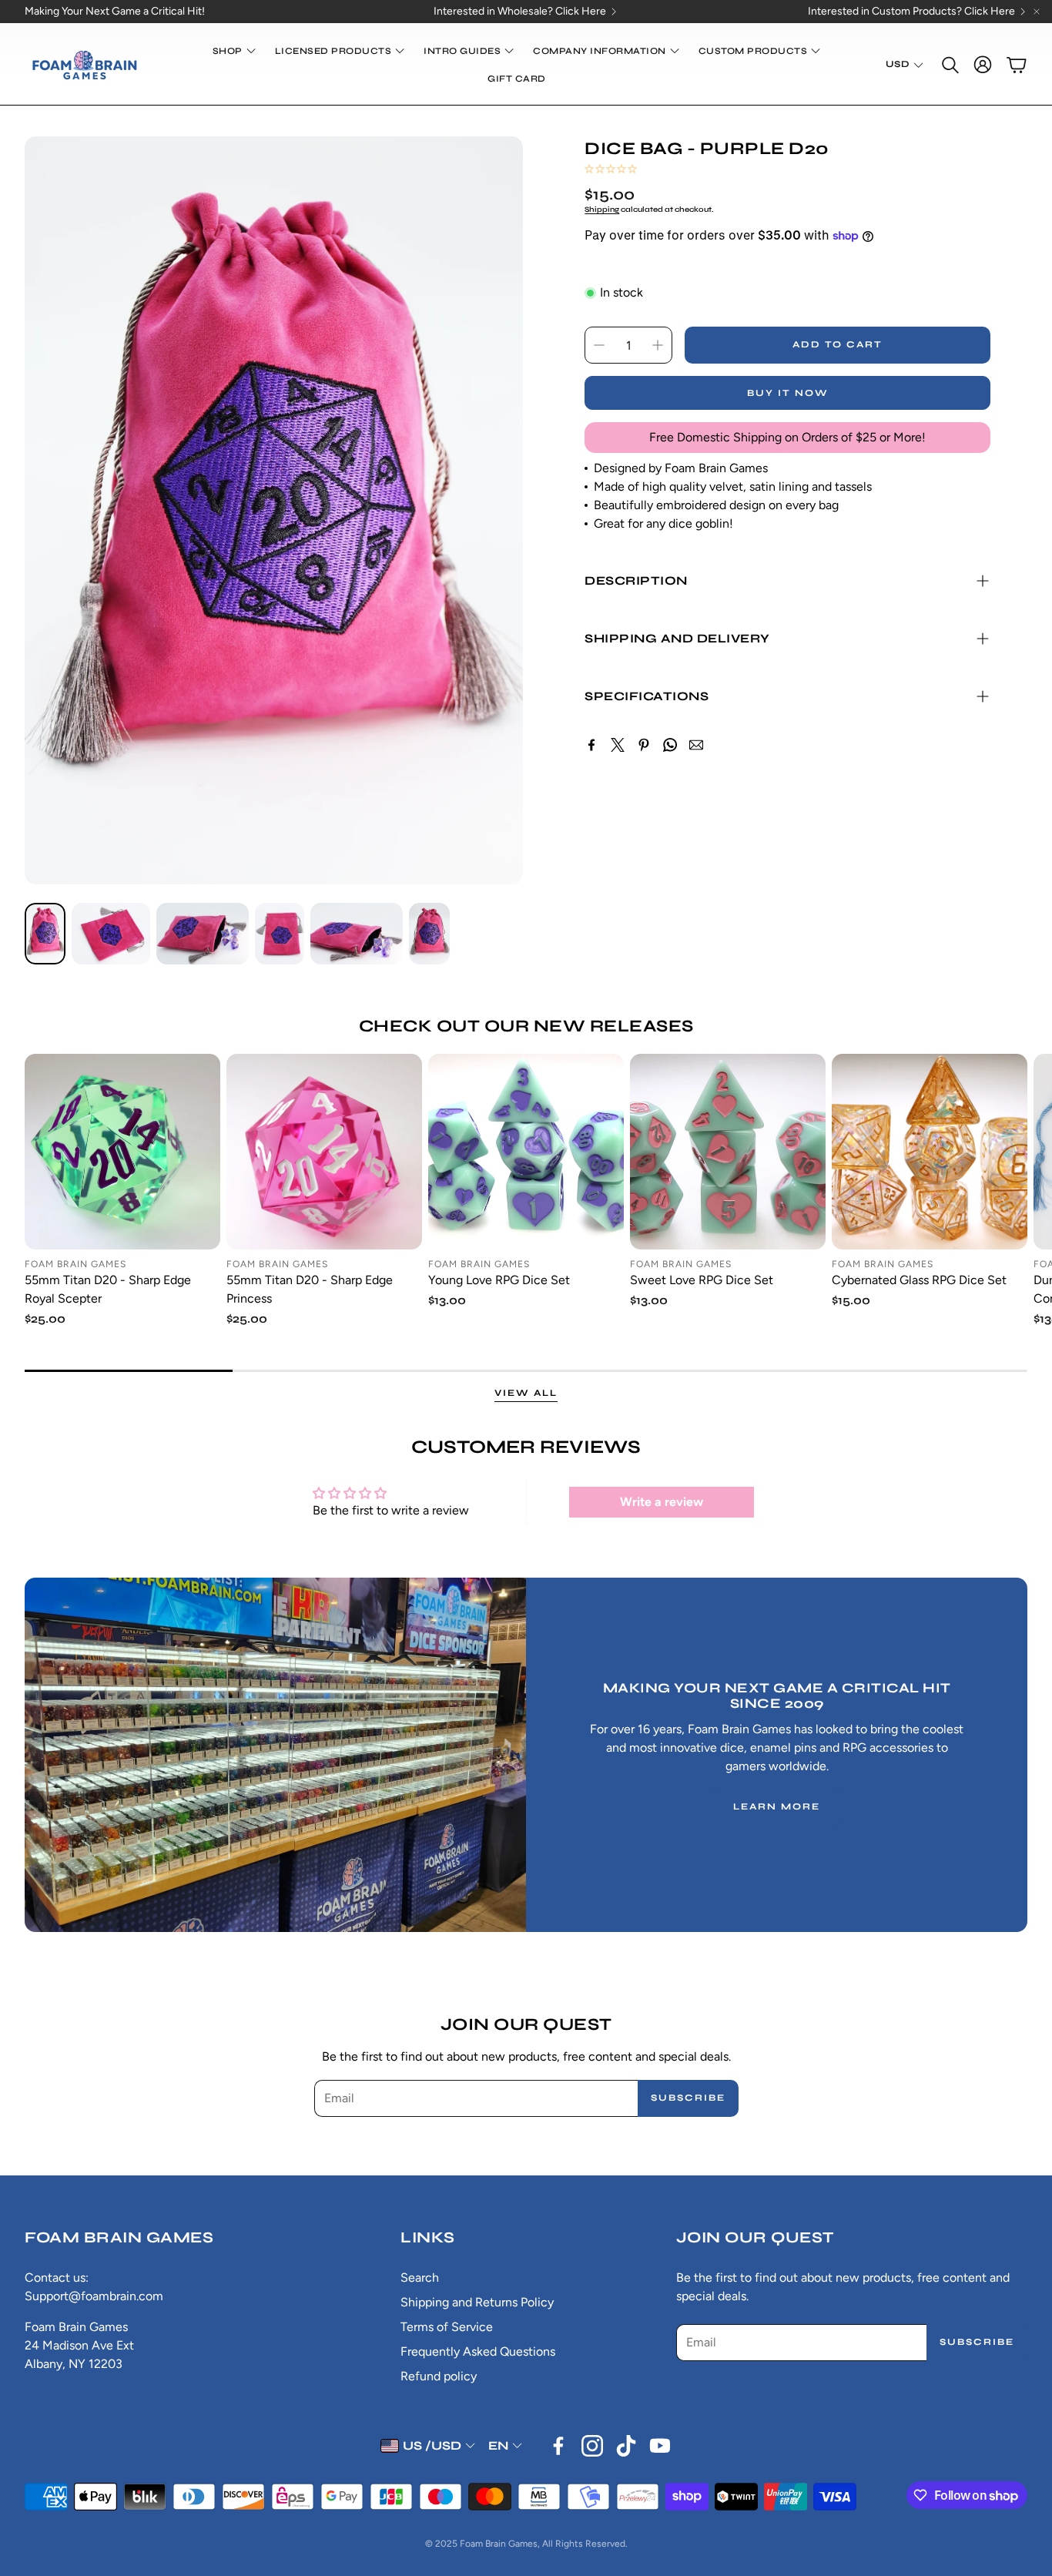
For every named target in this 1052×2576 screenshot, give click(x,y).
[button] (949, 65)
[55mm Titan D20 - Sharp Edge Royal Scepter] (122, 1152)
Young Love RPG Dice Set (499, 1280)
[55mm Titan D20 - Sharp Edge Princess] (324, 1152)
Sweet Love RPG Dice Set (702, 1280)
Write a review (662, 1502)
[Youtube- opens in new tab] (660, 2446)
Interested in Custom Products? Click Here (911, 12)
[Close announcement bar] (1037, 12)
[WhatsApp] (670, 745)
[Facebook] (591, 745)
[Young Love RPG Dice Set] (526, 1152)
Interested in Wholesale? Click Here (520, 12)
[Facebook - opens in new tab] (558, 2446)
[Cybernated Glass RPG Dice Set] (930, 1152)
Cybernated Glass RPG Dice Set (919, 1280)
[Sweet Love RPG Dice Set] (728, 1152)
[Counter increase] (658, 345)
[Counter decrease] (599, 345)
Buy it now (788, 393)
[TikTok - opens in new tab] (626, 2446)
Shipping (602, 210)
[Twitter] (618, 745)
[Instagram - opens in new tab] (592, 2446)
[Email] (696, 745)
